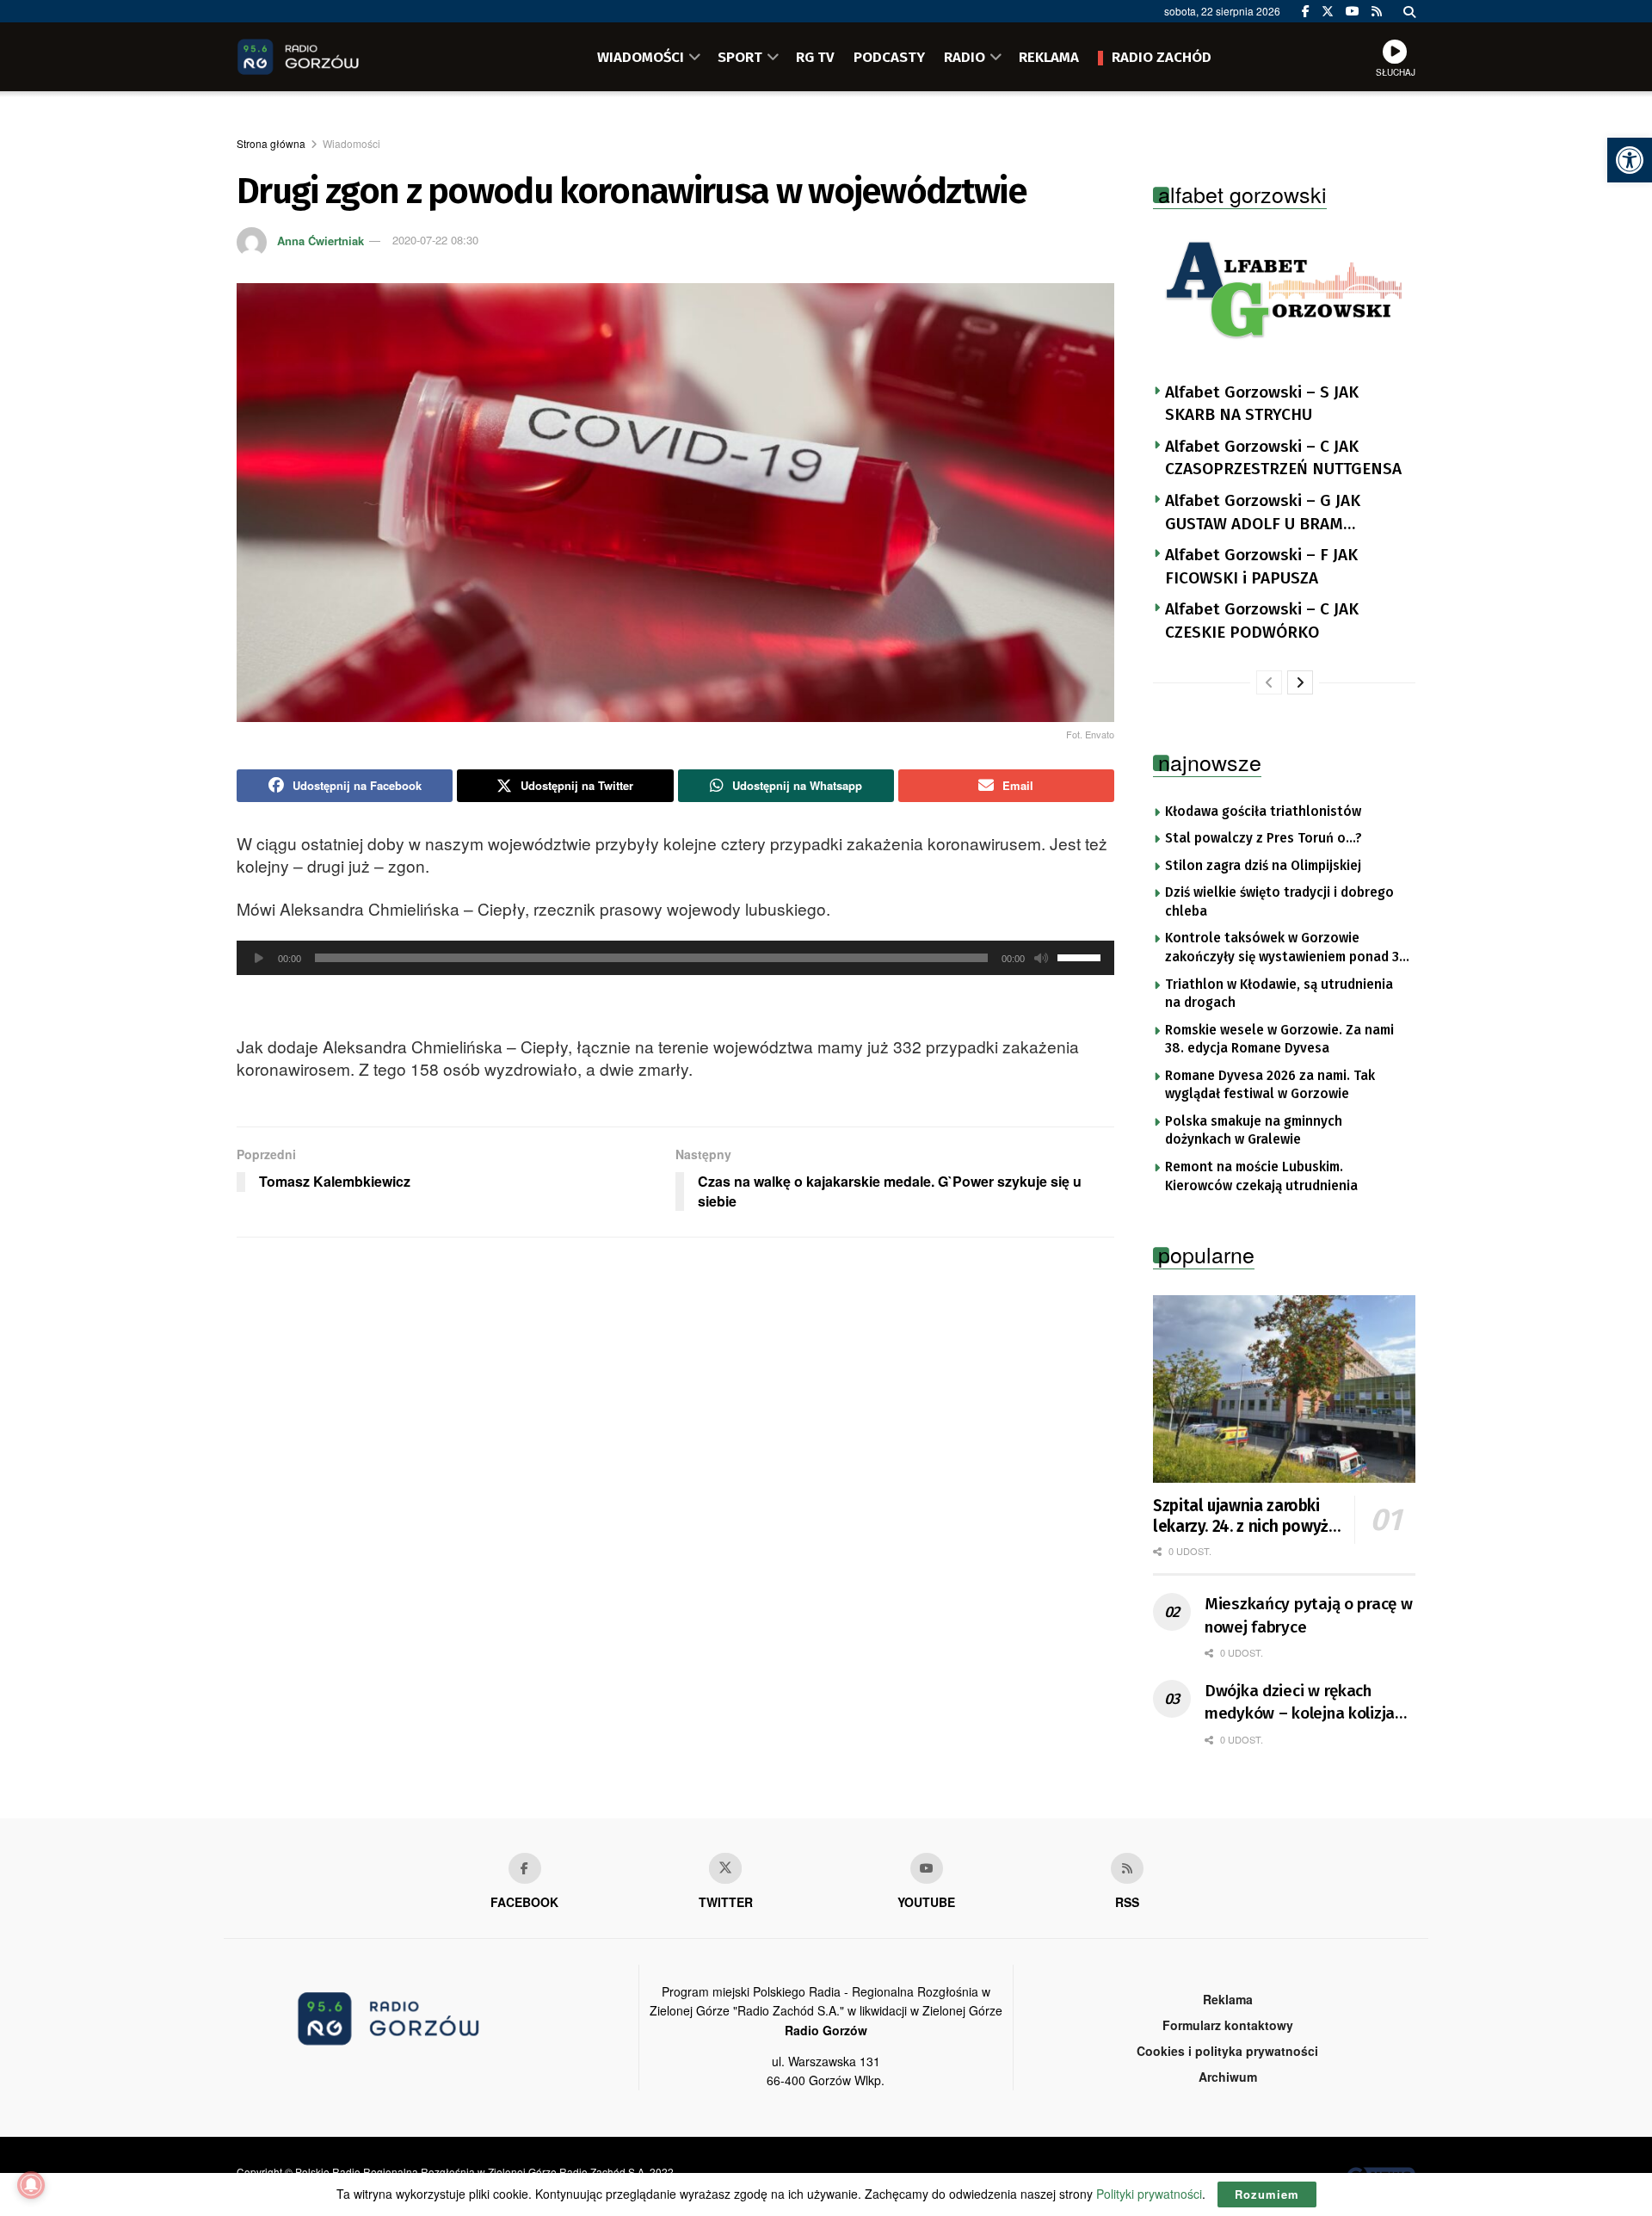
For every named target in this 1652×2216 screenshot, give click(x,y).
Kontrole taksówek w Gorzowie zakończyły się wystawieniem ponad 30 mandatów (1286, 948)
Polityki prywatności (1149, 2194)
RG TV (815, 57)
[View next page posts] (1300, 682)
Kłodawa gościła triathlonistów (1263, 812)
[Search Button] (1409, 11)
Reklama (1228, 1999)
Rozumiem (1267, 2194)
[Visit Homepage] (323, 57)
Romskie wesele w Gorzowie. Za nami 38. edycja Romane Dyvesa (1279, 1040)
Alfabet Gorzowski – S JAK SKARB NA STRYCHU (1262, 404)
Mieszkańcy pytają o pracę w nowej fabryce (1308, 1615)
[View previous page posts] (1269, 682)
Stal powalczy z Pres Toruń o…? (1264, 838)
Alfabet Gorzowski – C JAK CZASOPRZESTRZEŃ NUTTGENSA (1283, 458)
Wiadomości (351, 143)
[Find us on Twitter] (1328, 11)
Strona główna (271, 143)
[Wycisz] (1041, 958)
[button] (1630, 160)
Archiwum (1228, 2077)
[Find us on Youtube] (927, 1868)
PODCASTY (889, 57)
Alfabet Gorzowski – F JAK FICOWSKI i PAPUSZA (1261, 566)
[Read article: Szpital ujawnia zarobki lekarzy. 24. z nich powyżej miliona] (1284, 1389)
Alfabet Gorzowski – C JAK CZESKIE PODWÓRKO (1262, 620)
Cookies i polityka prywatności (1227, 2051)
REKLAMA (1049, 57)
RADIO (965, 57)
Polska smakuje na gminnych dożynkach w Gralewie (1254, 1131)
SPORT (740, 57)
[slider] (1082, 956)
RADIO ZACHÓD (1162, 57)
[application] (675, 958)
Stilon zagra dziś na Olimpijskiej (1263, 866)
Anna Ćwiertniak (321, 240)
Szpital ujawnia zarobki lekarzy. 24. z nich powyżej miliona (1247, 1516)
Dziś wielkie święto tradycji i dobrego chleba (1279, 902)
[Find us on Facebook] (1306, 11)
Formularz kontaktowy (1228, 2025)
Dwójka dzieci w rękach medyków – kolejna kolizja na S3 (1300, 1703)
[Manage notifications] (31, 2185)
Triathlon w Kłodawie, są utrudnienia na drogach (1279, 994)
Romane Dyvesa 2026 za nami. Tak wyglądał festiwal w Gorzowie (1270, 1085)
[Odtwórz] (259, 958)
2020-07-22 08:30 (435, 240)
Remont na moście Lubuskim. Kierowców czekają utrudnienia (1261, 1176)
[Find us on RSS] (1377, 11)
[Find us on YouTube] (1353, 11)
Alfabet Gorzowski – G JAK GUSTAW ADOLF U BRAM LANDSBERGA (1263, 513)
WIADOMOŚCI (641, 57)
